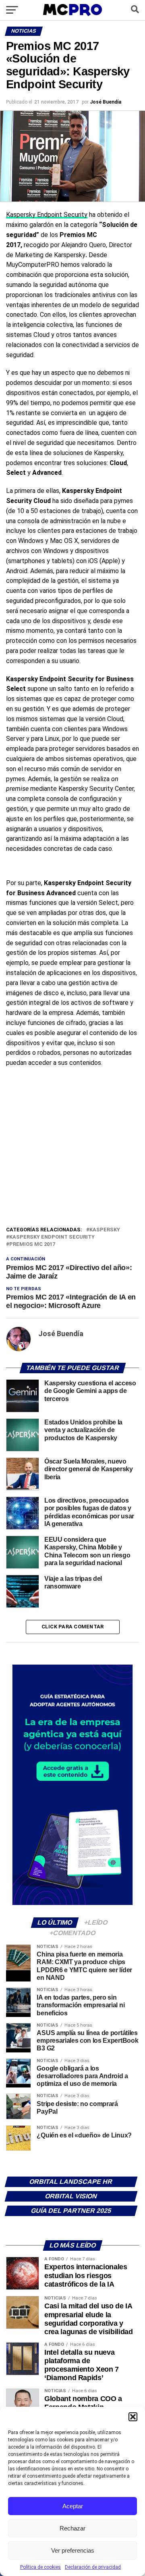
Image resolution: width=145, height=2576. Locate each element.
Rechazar (72, 2528)
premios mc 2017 (32, 1244)
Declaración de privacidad (93, 2567)
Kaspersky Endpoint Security (47, 215)
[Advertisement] (72, 1149)
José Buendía (106, 102)
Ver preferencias (73, 2550)
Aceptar (73, 2506)
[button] (133, 2417)
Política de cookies (40, 2567)
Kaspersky (105, 1230)
